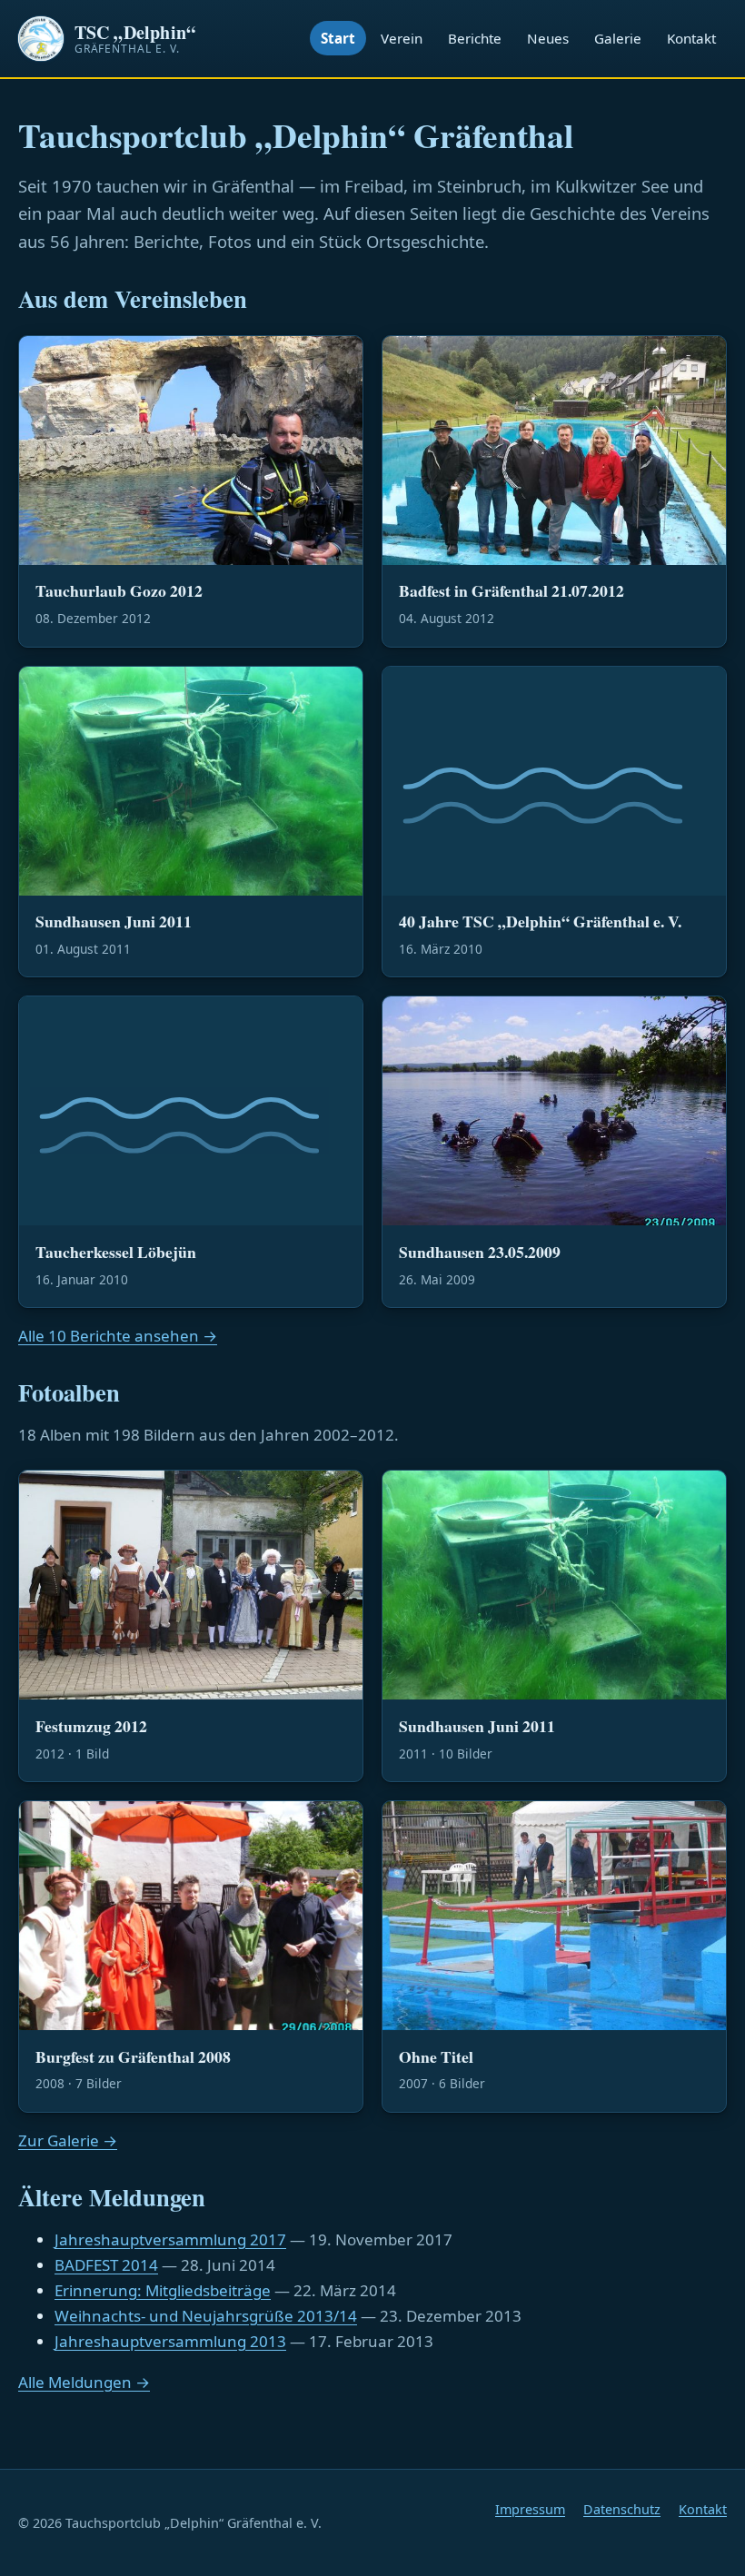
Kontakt (691, 38)
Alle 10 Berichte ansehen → (118, 1336)
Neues (548, 38)
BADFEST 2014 (106, 2265)
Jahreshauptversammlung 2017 (170, 2239)
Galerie (618, 38)
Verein (402, 38)
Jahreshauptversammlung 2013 (170, 2341)
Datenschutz (622, 2509)
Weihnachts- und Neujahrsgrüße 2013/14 (206, 2316)
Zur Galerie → (68, 2140)
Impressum (530, 2509)
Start (338, 38)
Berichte (475, 38)
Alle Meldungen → (84, 2382)
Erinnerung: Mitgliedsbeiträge (163, 2290)
